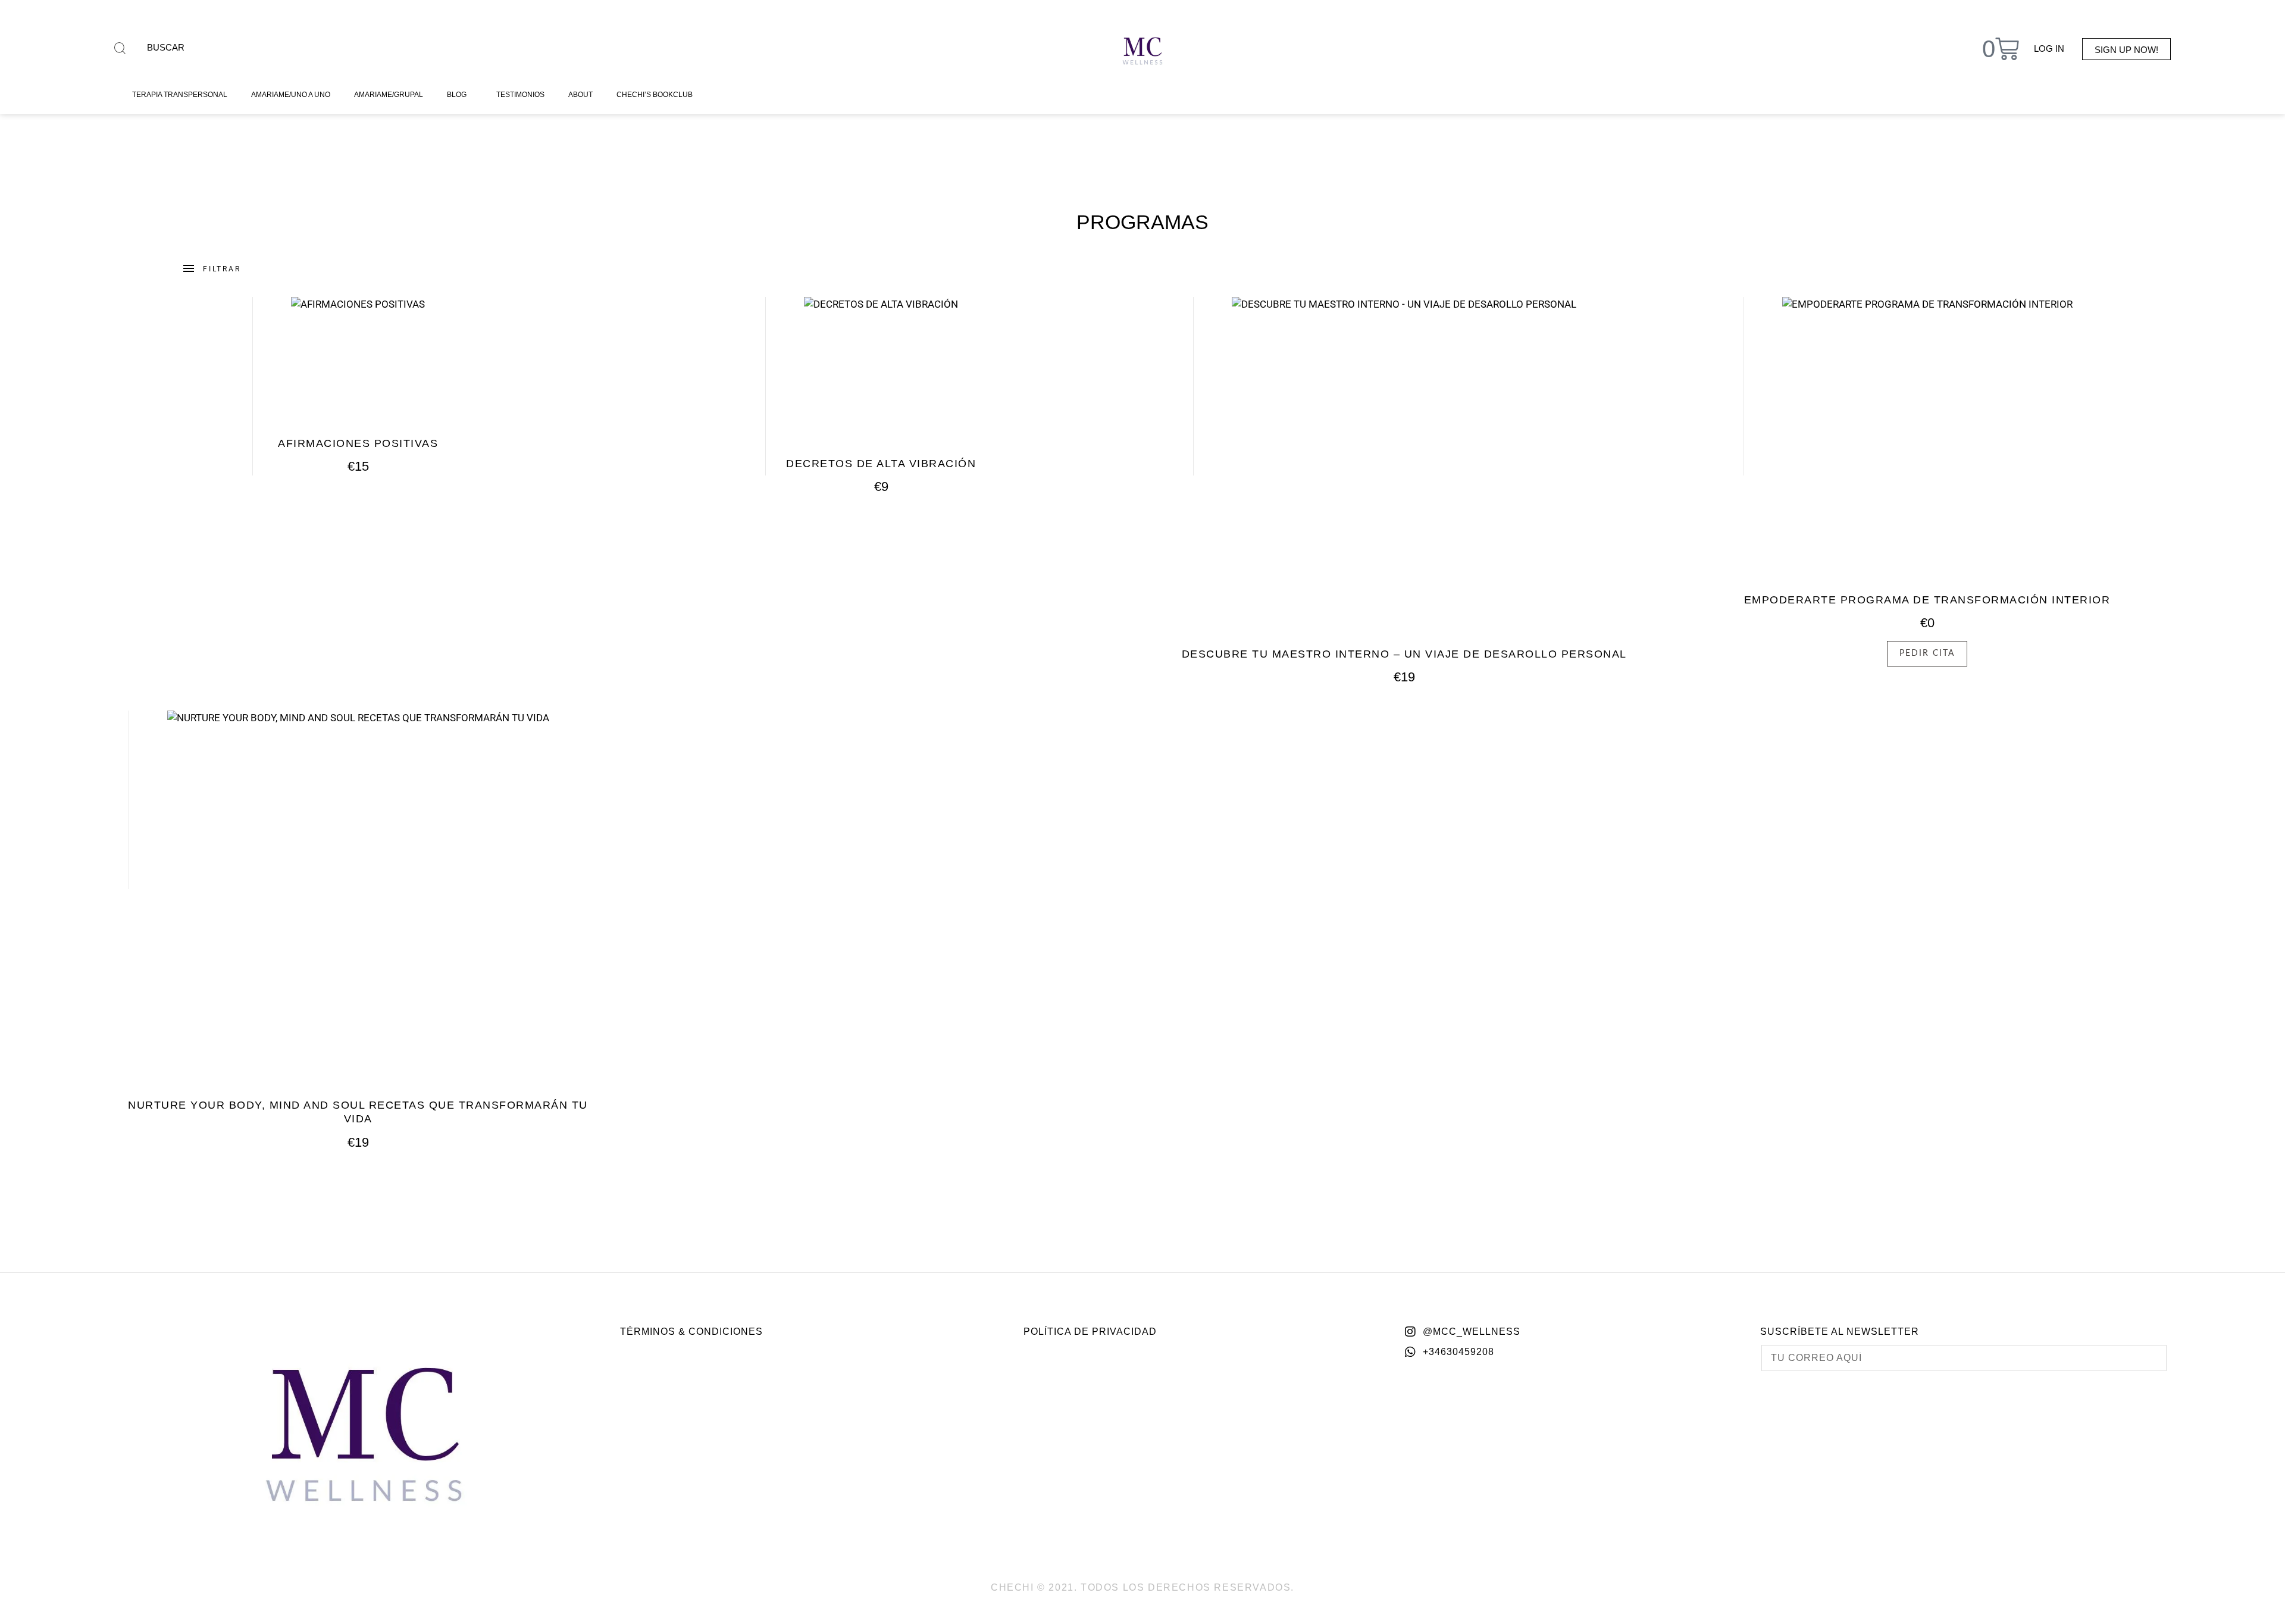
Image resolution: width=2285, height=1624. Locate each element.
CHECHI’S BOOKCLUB (655, 95)
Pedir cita (1927, 653)
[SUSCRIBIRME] (2148, 1358)
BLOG (457, 95)
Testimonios (520, 95)
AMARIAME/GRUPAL (389, 95)
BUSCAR (166, 47)
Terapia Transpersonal (180, 95)
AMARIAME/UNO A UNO (291, 95)
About (580, 95)
